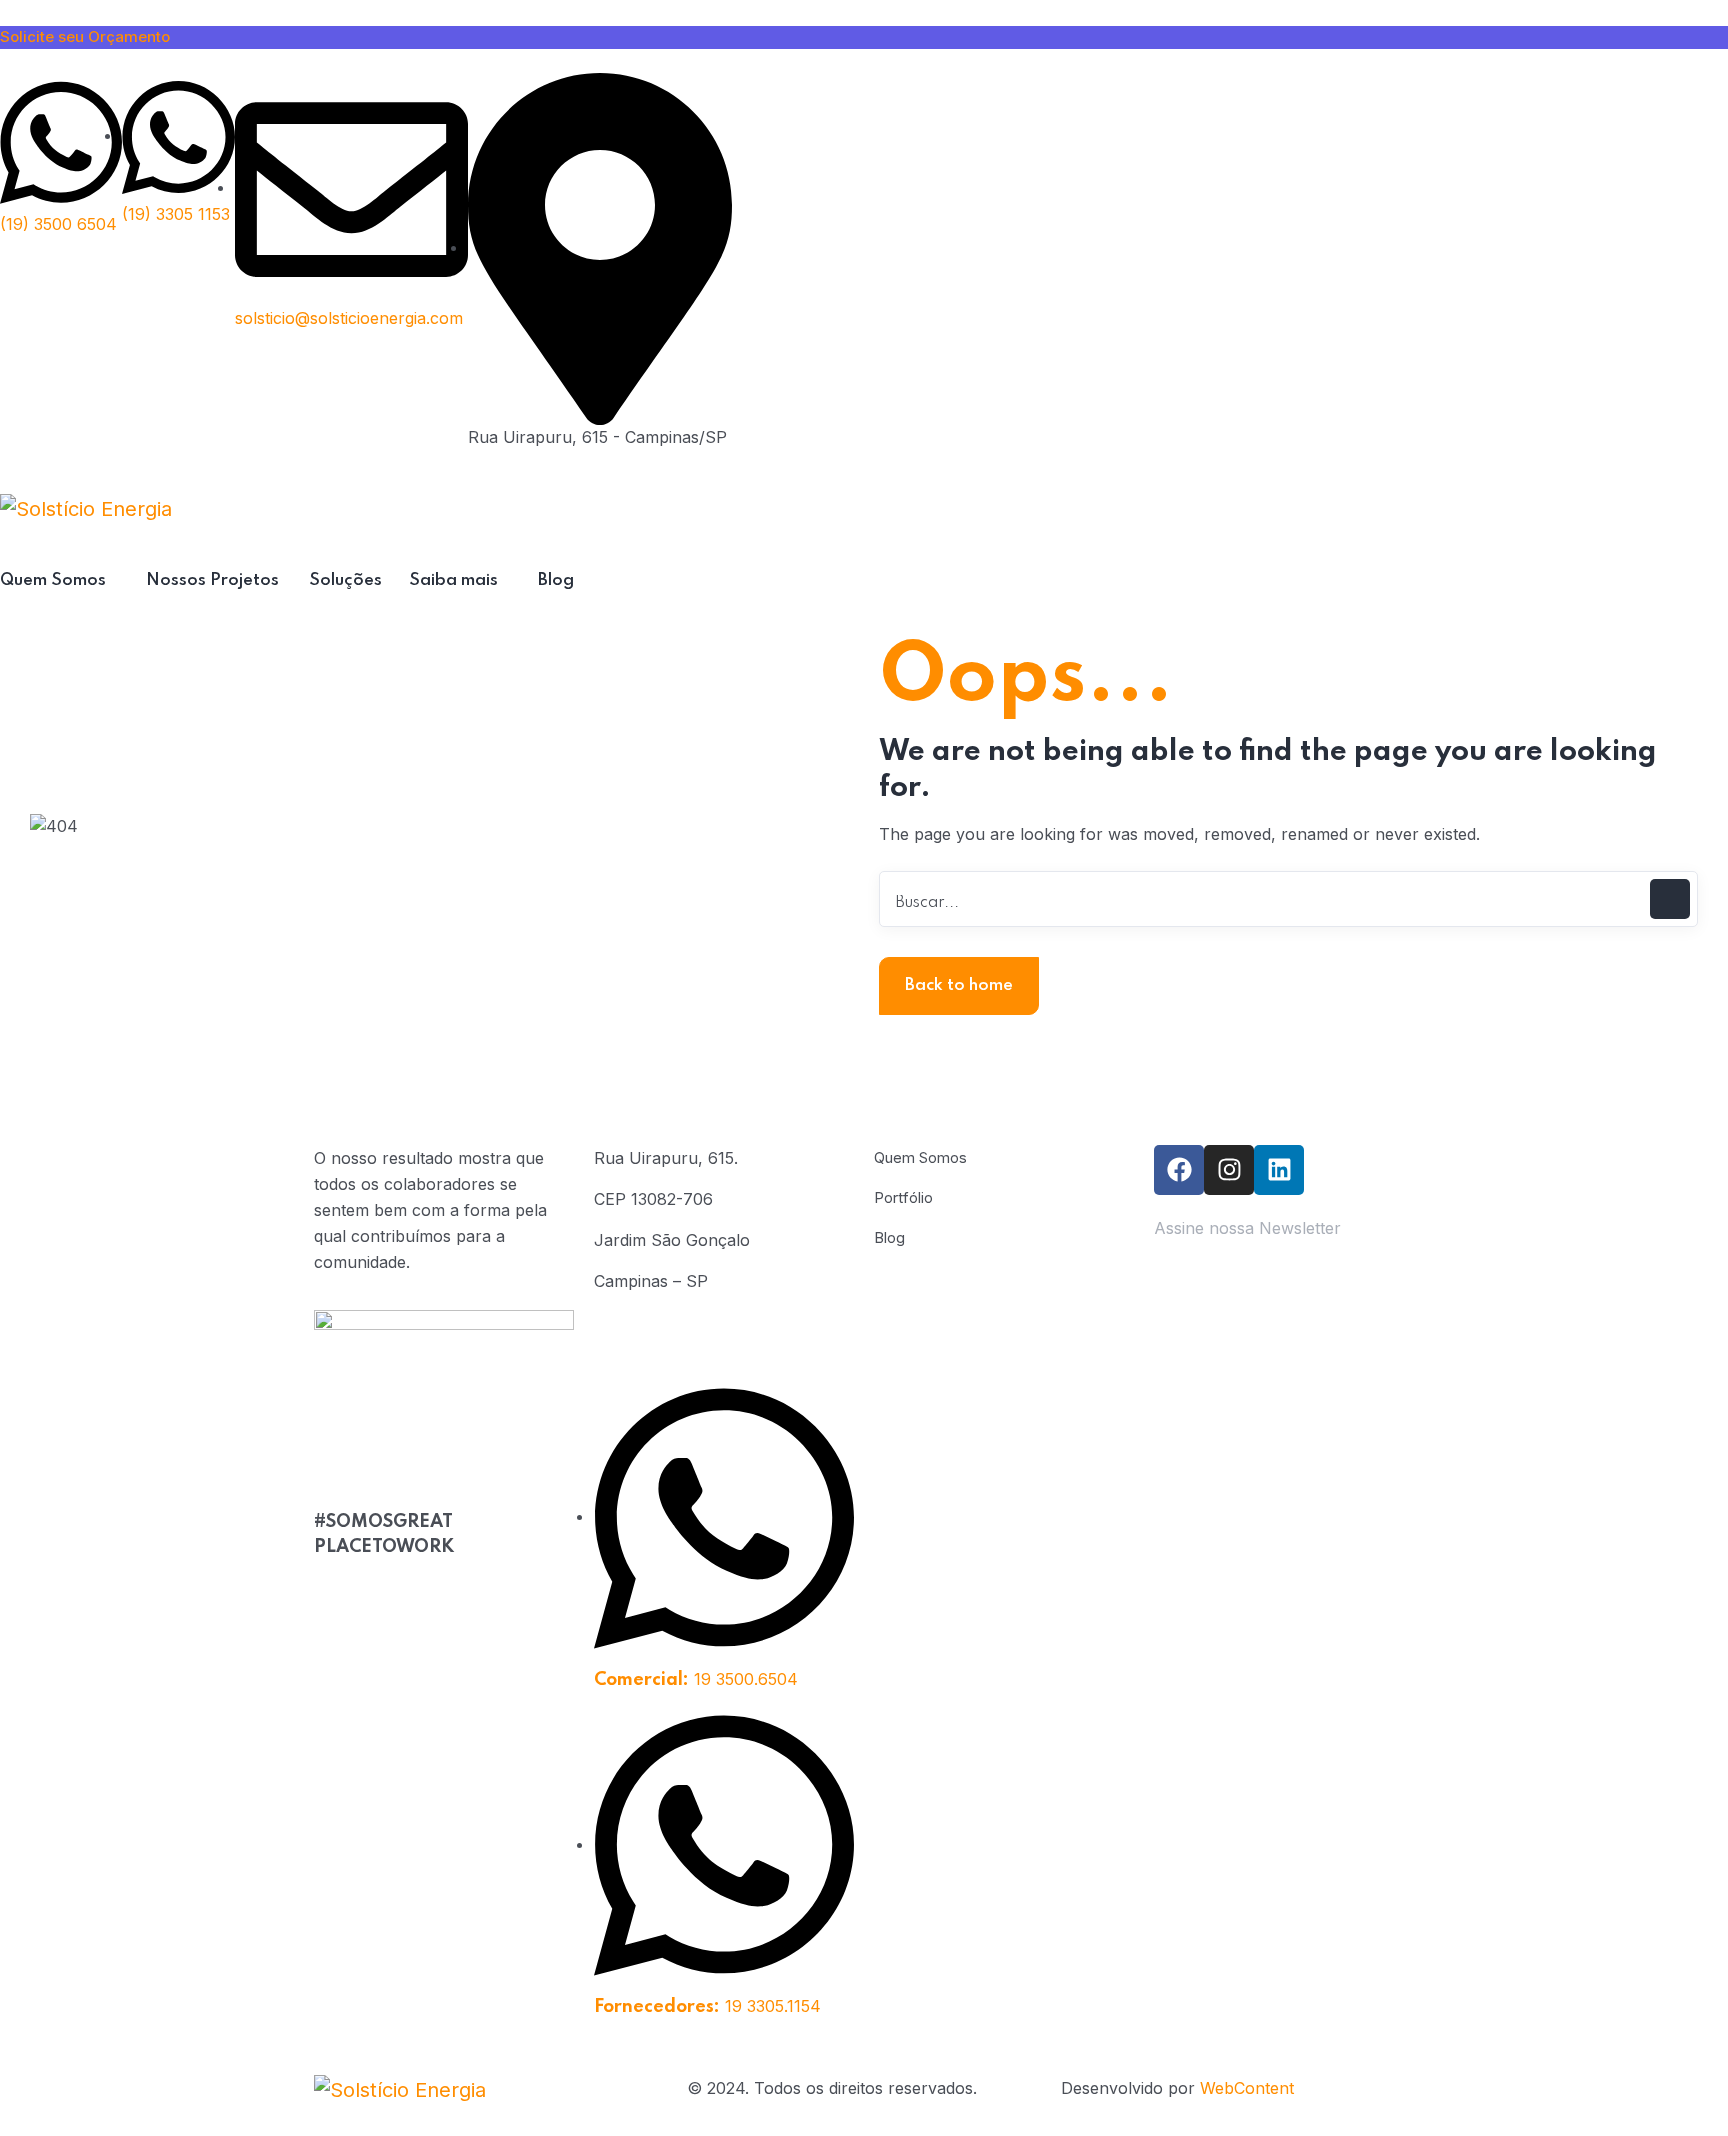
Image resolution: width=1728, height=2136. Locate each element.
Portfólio (903, 1197)
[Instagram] (1229, 1170)
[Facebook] (1179, 1170)
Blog (889, 1237)
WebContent (1247, 2088)
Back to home (959, 985)
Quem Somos (920, 1157)
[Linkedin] (1279, 1170)
